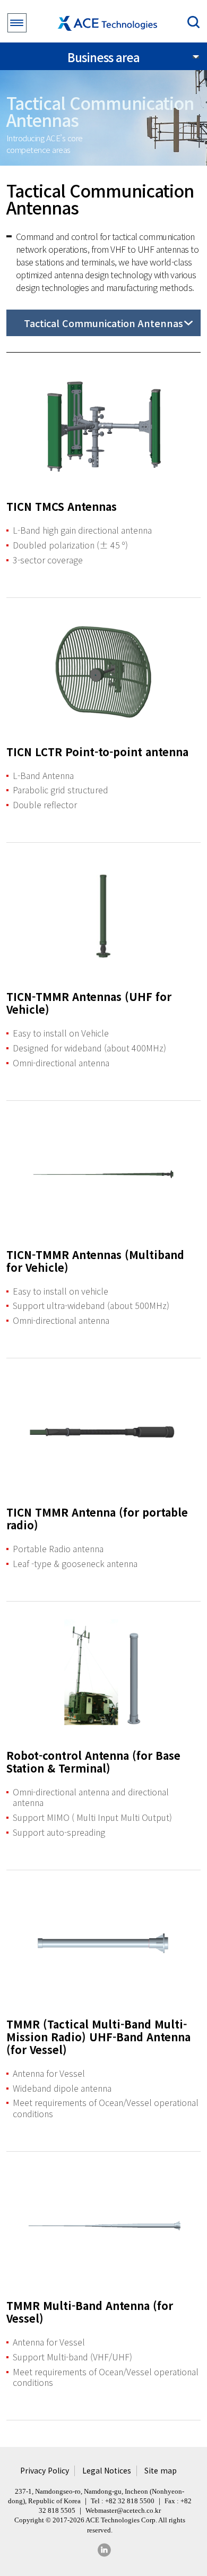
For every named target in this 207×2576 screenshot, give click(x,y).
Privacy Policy (45, 2471)
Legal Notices (107, 2471)
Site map (161, 2471)
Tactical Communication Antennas (103, 323)
